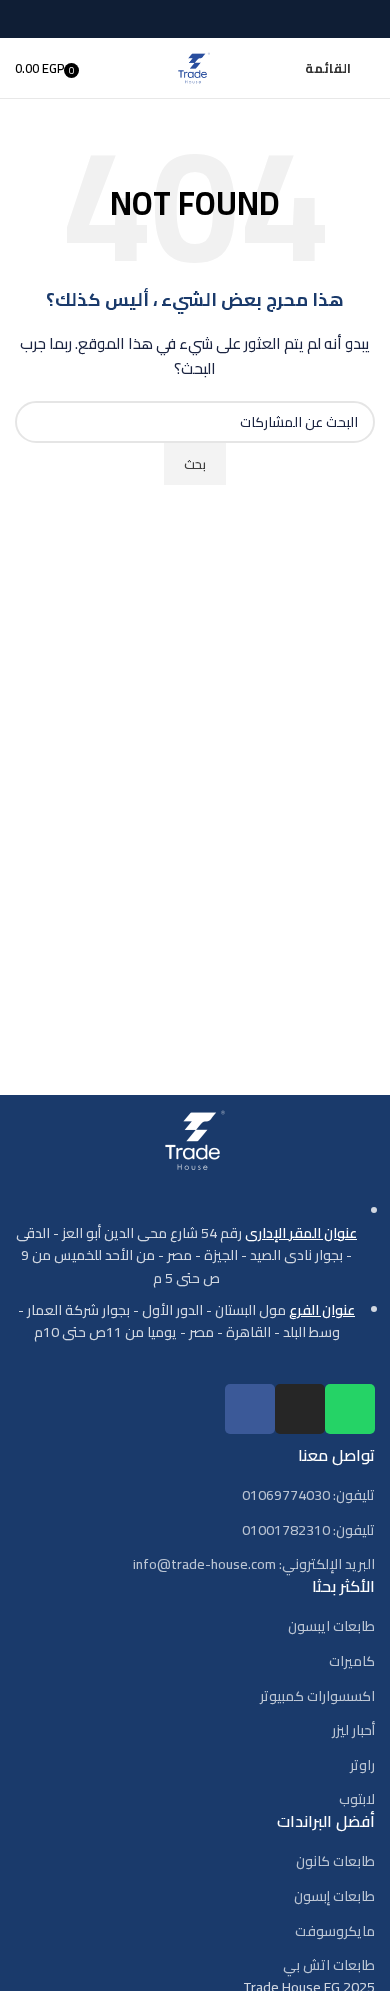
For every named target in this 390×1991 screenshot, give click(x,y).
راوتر (362, 1766)
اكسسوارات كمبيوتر (317, 1697)
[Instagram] (300, 1409)
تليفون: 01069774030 (308, 1496)
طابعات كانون (335, 1862)
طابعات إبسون (334, 1897)
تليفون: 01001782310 (308, 1531)
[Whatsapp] (350, 1409)
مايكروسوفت (335, 1932)
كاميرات (352, 1662)
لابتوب (357, 1800)
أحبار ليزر (353, 1731)
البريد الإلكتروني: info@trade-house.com (254, 1565)
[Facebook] (250, 1409)
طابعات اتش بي (329, 1966)
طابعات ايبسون (331, 1627)
